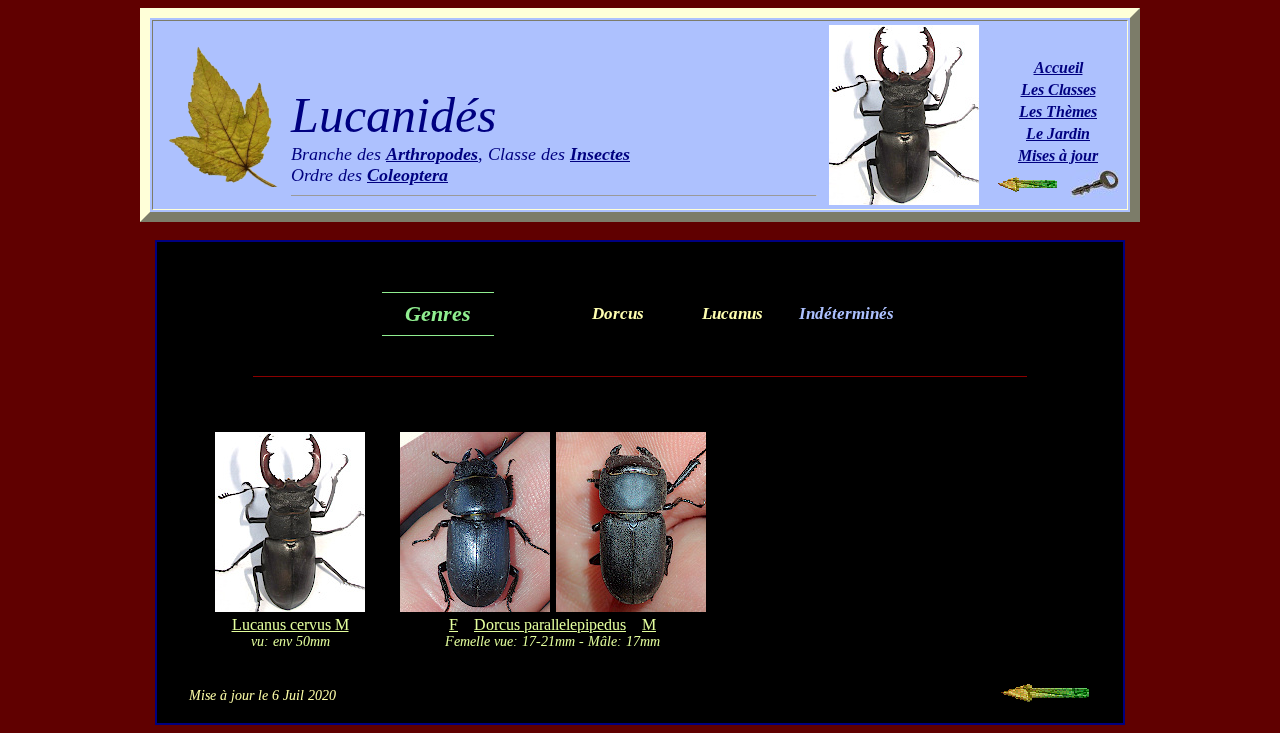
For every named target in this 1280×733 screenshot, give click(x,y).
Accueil (1058, 67)
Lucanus (732, 313)
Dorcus (618, 313)
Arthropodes (432, 154)
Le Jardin (1058, 133)
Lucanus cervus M (290, 624)
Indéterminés (846, 313)
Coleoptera (407, 175)
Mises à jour (1058, 155)
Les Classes (1058, 89)
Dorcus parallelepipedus (550, 624)
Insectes (600, 154)
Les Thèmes (1058, 111)
